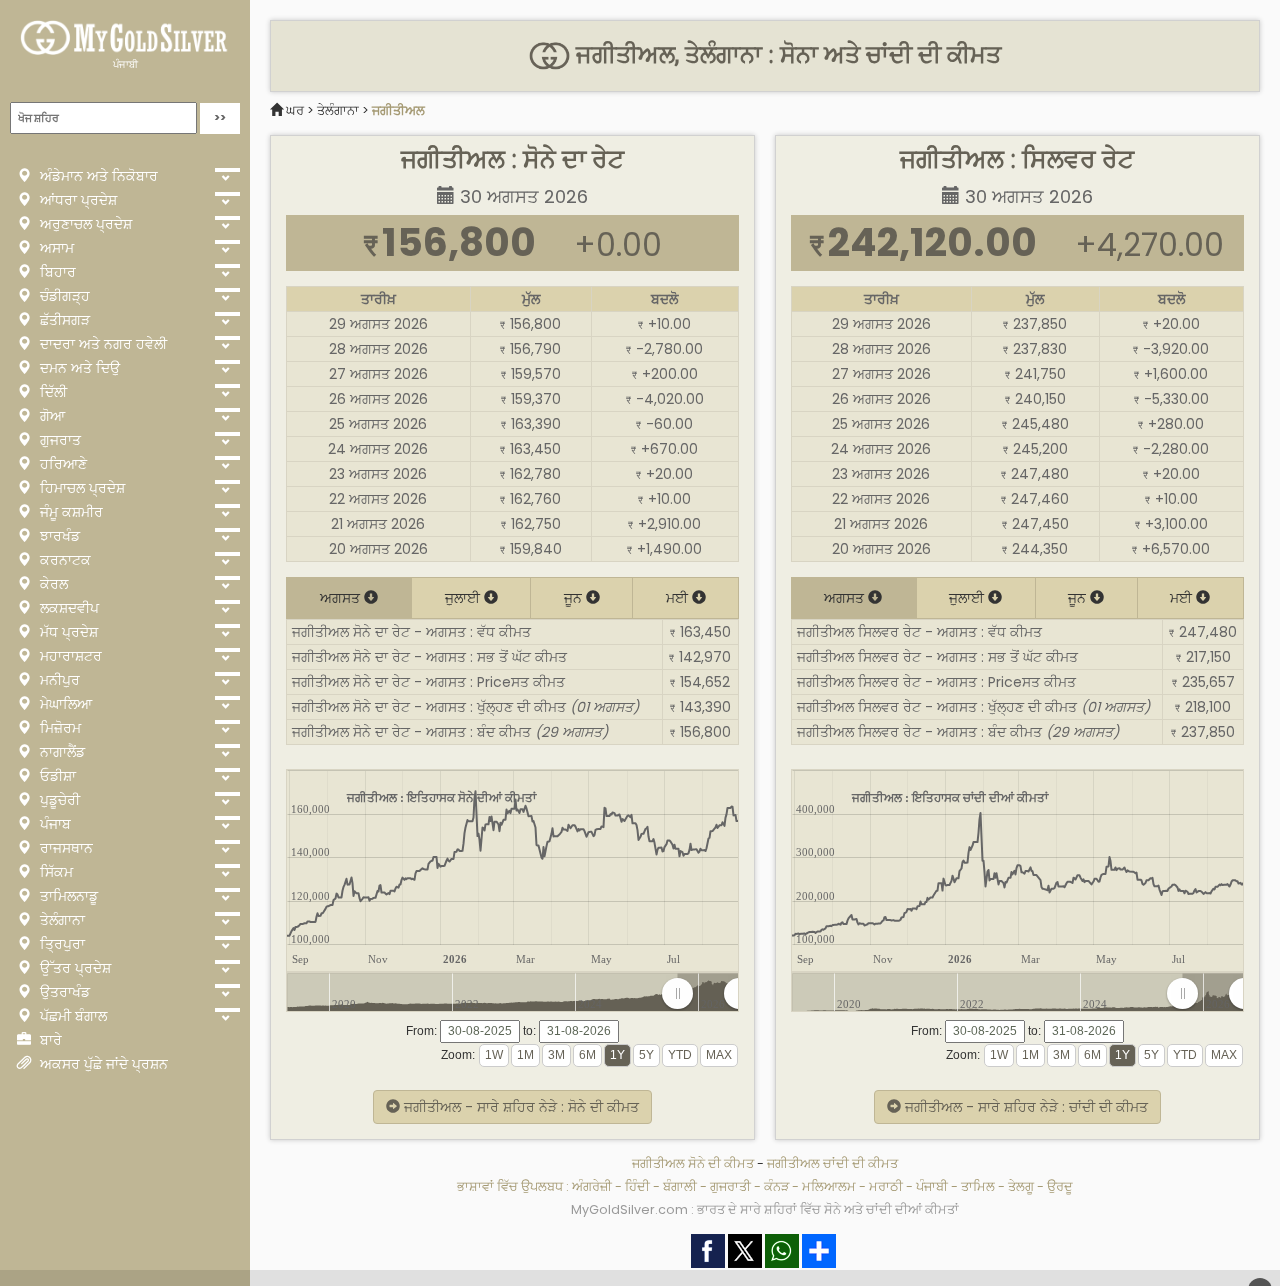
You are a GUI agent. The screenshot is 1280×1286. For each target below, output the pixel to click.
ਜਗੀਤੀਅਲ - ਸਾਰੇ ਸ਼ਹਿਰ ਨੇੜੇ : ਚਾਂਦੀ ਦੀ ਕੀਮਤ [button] (1024, 1107)
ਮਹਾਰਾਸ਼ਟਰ (69, 656)
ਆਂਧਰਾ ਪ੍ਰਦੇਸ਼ (76, 200)
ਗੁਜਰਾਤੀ (730, 1186)
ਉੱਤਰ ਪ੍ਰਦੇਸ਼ (73, 968)
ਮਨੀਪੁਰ (58, 680)
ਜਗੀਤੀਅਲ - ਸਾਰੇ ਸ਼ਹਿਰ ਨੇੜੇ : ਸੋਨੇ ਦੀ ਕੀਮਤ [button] (519, 1107)
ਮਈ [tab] (679, 598)
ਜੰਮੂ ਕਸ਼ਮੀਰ (69, 512)
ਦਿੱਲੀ (51, 392)
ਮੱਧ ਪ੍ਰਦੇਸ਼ (67, 632)
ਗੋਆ (50, 416)
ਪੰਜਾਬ (53, 824)
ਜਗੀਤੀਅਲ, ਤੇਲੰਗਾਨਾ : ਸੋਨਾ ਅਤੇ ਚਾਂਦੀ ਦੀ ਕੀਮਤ (785, 55)
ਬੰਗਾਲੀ (680, 1186)
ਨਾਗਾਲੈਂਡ (60, 752)
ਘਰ (295, 110)
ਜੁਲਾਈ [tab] (464, 598)
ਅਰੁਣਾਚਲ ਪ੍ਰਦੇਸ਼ (84, 224)
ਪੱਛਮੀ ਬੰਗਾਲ (71, 1016)
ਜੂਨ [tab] (575, 598)
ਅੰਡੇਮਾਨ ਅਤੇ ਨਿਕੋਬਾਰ (97, 176)
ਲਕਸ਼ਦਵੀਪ (67, 608)
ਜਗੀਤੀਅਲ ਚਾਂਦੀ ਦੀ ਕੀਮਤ (832, 1163)
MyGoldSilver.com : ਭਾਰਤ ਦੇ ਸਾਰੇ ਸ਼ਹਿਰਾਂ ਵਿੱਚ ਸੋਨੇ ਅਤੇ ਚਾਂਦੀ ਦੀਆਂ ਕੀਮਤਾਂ (765, 1209)
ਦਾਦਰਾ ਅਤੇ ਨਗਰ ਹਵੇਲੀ (101, 344)
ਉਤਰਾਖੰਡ (63, 992)
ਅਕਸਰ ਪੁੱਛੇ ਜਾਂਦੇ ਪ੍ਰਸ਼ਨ (102, 1064)
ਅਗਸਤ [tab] (342, 598)
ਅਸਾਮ (55, 248)
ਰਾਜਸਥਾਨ (64, 848)
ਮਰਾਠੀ (886, 1186)
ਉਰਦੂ (1060, 1186)
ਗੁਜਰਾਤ (58, 440)
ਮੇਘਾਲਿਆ (64, 704)
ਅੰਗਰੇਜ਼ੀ (592, 1186)
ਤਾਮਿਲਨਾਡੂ (67, 896)
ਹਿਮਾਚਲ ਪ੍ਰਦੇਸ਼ (80, 488)
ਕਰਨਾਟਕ (63, 560)
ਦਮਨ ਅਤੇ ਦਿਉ (78, 368)
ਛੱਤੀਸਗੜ (63, 320)
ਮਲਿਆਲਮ (829, 1186)
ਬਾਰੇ (49, 1040)
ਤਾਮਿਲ (978, 1186)
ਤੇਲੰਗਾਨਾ (60, 920)
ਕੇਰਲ (52, 584)
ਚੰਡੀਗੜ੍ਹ (63, 296)
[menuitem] (708, 994)
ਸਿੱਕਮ (54, 872)
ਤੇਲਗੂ (1021, 1186)
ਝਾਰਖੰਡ (58, 536)
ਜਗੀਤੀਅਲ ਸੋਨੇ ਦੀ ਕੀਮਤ (693, 1163)
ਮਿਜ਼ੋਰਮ (58, 728)
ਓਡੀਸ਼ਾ (56, 776)
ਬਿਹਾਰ (56, 272)
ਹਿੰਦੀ (637, 1186)
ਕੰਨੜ (776, 1186)
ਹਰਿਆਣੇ (61, 464)
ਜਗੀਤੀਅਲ (398, 110)
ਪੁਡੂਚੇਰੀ (58, 800)
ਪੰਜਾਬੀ (125, 64)
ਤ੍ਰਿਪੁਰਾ (60, 944)
